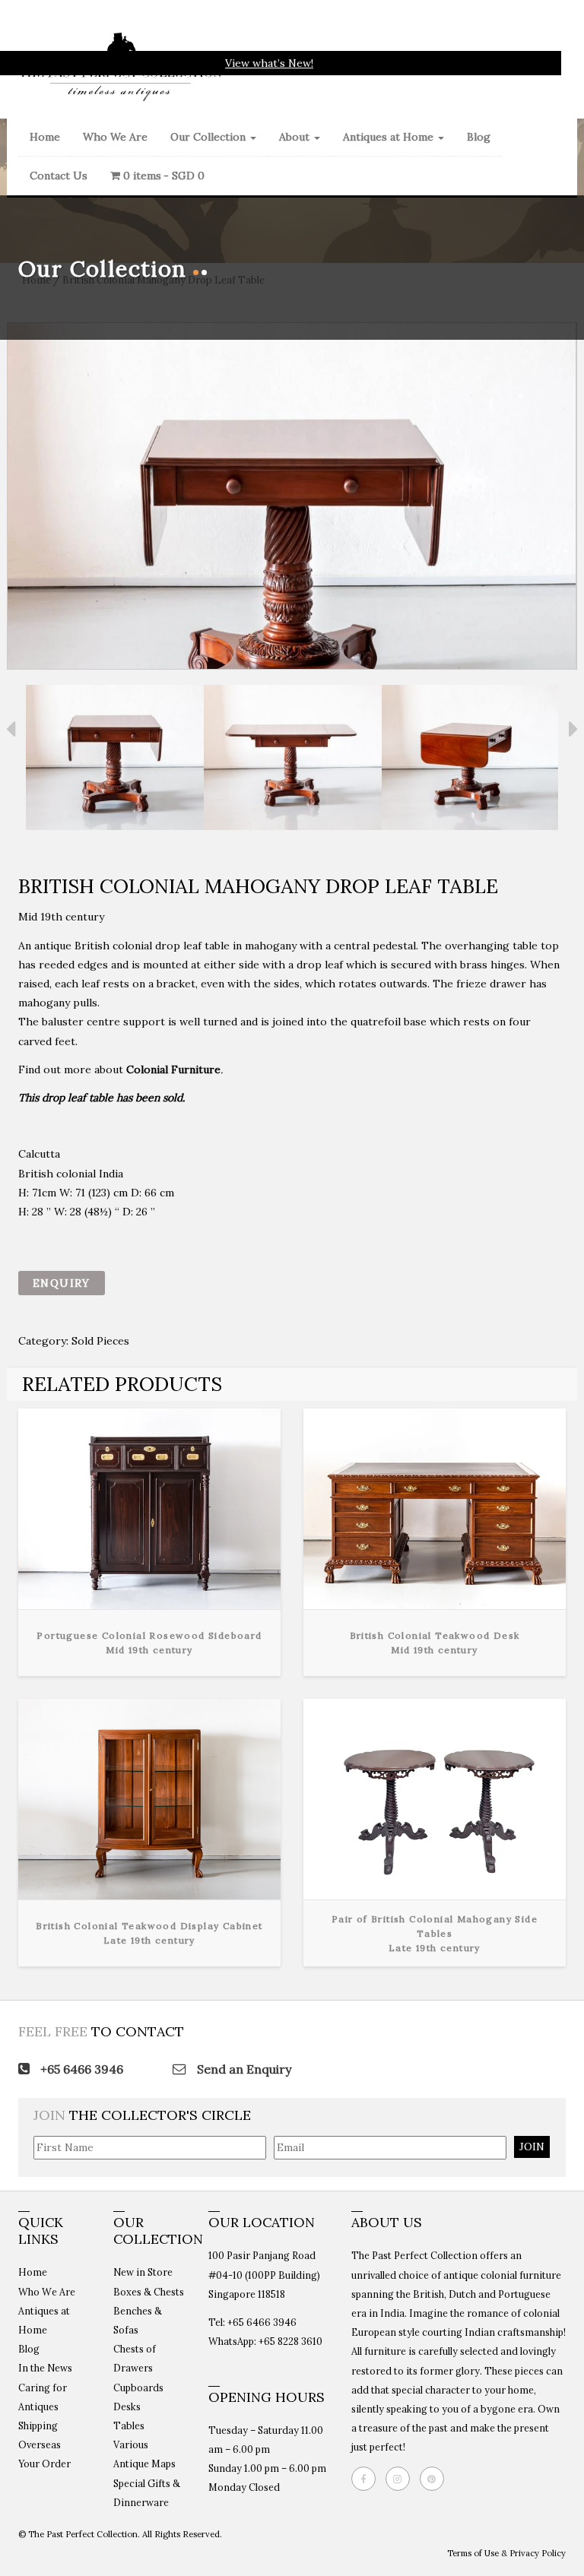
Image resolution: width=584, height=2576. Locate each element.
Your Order (44, 2464)
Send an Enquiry (243, 2069)
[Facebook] (367, 2479)
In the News (45, 2368)
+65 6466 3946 (80, 2069)
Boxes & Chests (149, 2292)
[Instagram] (401, 2479)
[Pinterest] (436, 2479)
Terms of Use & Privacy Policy (506, 2553)
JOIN (532, 2147)
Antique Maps (144, 2464)
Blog (479, 137)
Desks (127, 2406)
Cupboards (138, 2387)
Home (45, 137)
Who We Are (115, 137)
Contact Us (59, 176)
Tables (129, 2425)
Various (131, 2445)
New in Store (143, 2272)
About (296, 137)
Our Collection (209, 137)
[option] (115, 760)
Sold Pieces (100, 1341)
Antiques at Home (390, 137)
